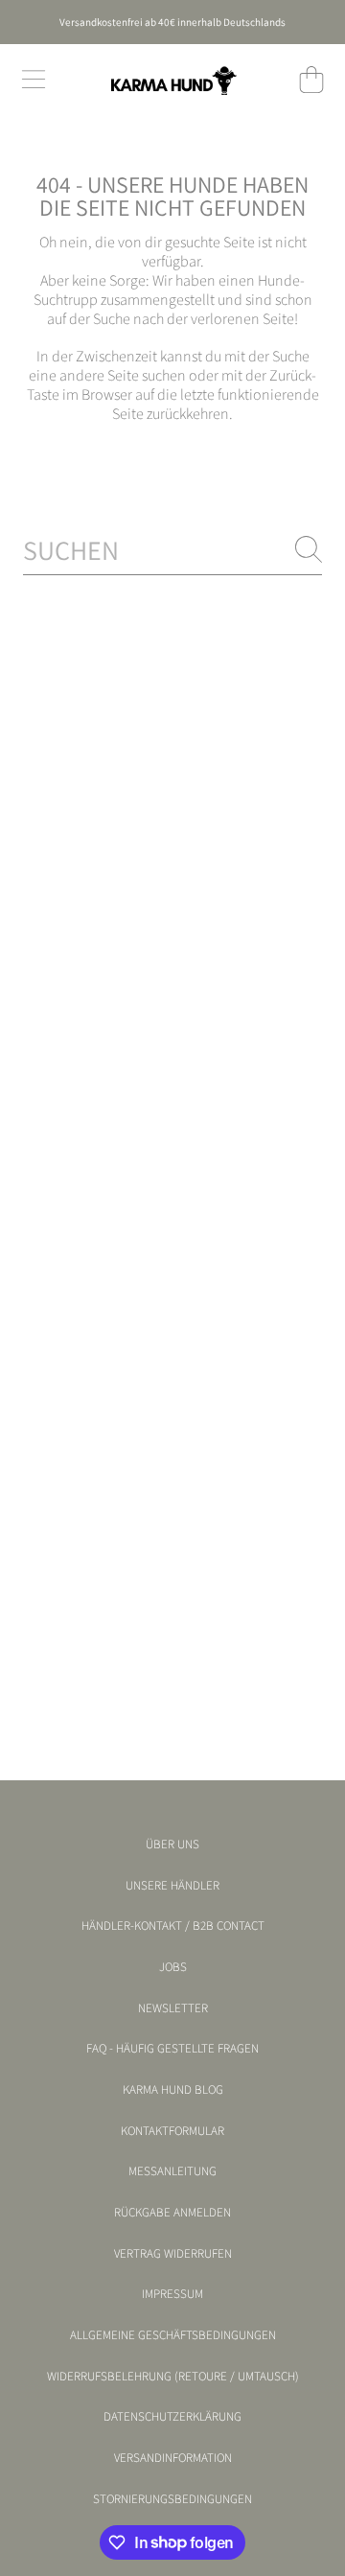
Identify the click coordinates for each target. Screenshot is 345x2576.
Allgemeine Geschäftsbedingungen (173, 2335)
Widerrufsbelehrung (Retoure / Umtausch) (173, 2377)
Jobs (173, 1967)
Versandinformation (173, 2458)
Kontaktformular (172, 2131)
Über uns (172, 1845)
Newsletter (173, 2008)
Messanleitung (172, 2171)
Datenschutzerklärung (172, 2417)
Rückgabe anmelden (172, 2213)
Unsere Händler (172, 1886)
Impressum (172, 2294)
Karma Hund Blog (173, 2090)
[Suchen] (309, 549)
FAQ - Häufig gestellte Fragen (172, 2049)
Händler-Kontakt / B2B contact (173, 1926)
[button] (34, 80)
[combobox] (172, 550)
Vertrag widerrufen (173, 2254)
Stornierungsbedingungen (172, 2499)
